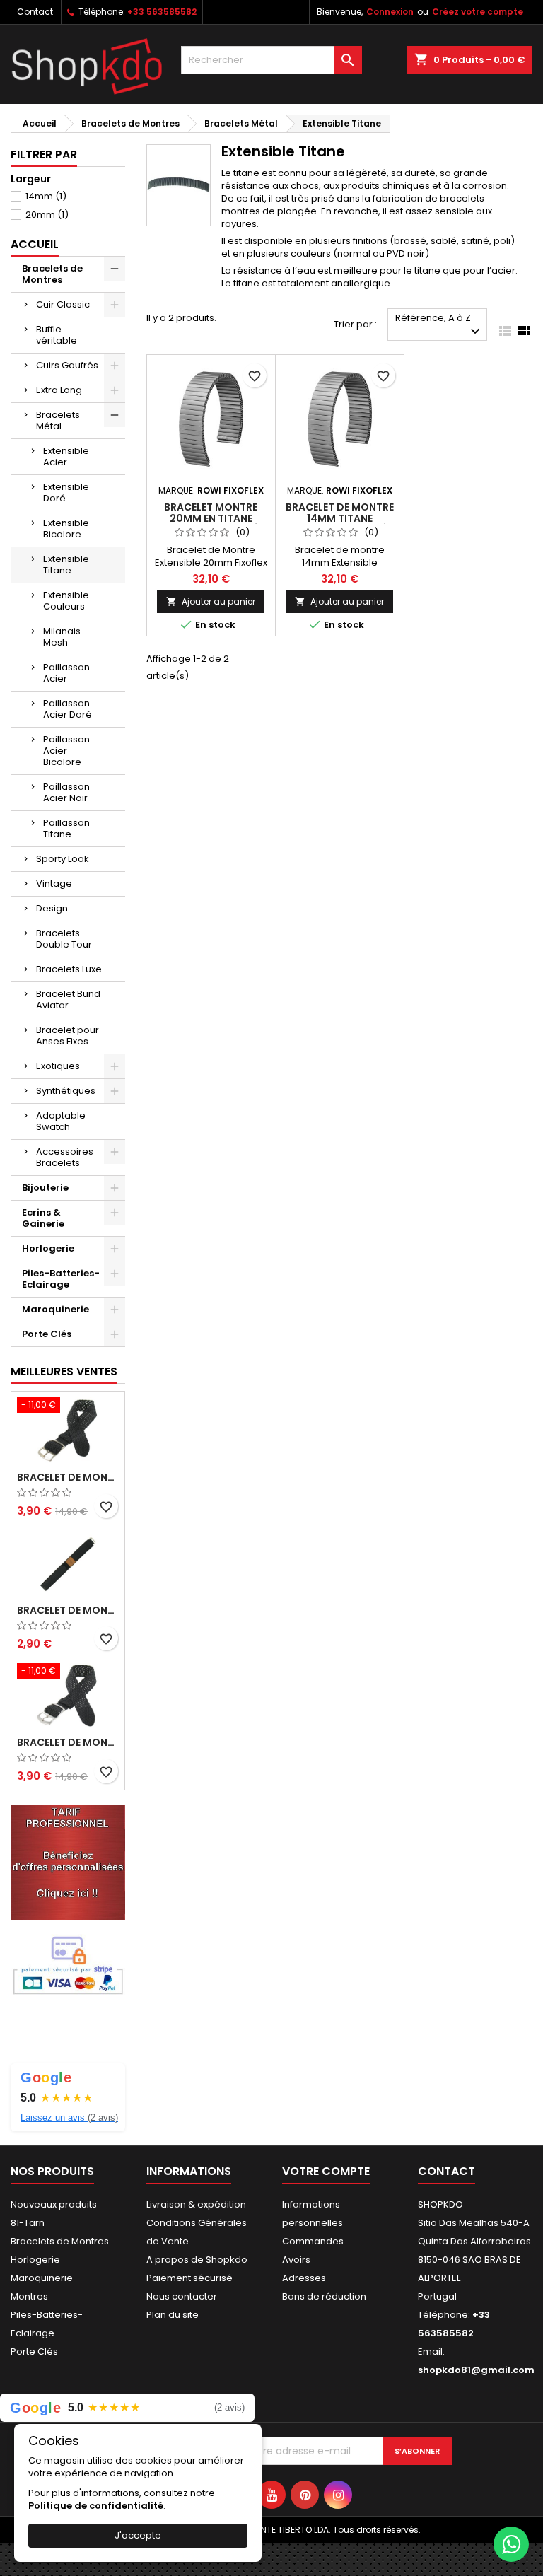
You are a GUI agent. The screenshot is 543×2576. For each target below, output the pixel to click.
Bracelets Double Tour (64, 939)
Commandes (313, 2241)
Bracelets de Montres (52, 274)
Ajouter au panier (211, 601)
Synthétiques (66, 1091)
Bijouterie (45, 1188)
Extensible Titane (66, 565)
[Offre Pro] (68, 1861)
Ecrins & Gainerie (43, 1218)
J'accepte (138, 2535)
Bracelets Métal (58, 420)
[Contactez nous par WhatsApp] (511, 2544)
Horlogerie (48, 1248)
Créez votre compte (478, 12)
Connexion (390, 12)
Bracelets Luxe (69, 969)
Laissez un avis (69, 2117)
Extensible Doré (66, 493)
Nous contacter (182, 2296)
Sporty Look (63, 859)
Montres (29, 2296)
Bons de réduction (324, 2296)
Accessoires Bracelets (65, 1157)
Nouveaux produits (54, 2204)
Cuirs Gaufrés (67, 365)
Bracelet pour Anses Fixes (68, 1036)
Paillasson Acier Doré (68, 709)
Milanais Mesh (62, 637)
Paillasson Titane (66, 828)
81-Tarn (28, 2223)
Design (52, 908)
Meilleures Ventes (64, 1371)
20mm (47, 215)
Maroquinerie (56, 1309)
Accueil (35, 244)
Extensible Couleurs (66, 601)
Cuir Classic (63, 304)
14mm (46, 196)
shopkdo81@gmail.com (476, 2370)
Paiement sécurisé (189, 2278)
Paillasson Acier (66, 673)
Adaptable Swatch (61, 1121)
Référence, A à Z (439, 326)
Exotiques (58, 1066)
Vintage (54, 884)
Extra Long (59, 390)
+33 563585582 (162, 12)
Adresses (304, 2278)
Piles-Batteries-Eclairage (61, 1279)
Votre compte (326, 2171)
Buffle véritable (57, 335)
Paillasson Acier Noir (66, 792)
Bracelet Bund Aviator (68, 999)
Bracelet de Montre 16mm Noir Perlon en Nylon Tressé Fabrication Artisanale (68, 1477)
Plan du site (173, 2315)
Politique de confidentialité (96, 2506)
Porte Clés (47, 1334)
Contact (35, 12)
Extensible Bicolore (66, 529)
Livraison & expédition (196, 2204)
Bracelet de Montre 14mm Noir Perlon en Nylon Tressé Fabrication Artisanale (68, 1742)
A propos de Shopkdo (197, 2260)
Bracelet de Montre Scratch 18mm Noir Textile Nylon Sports (68, 1610)
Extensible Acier (66, 456)
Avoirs (296, 2260)
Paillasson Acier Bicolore (66, 751)
